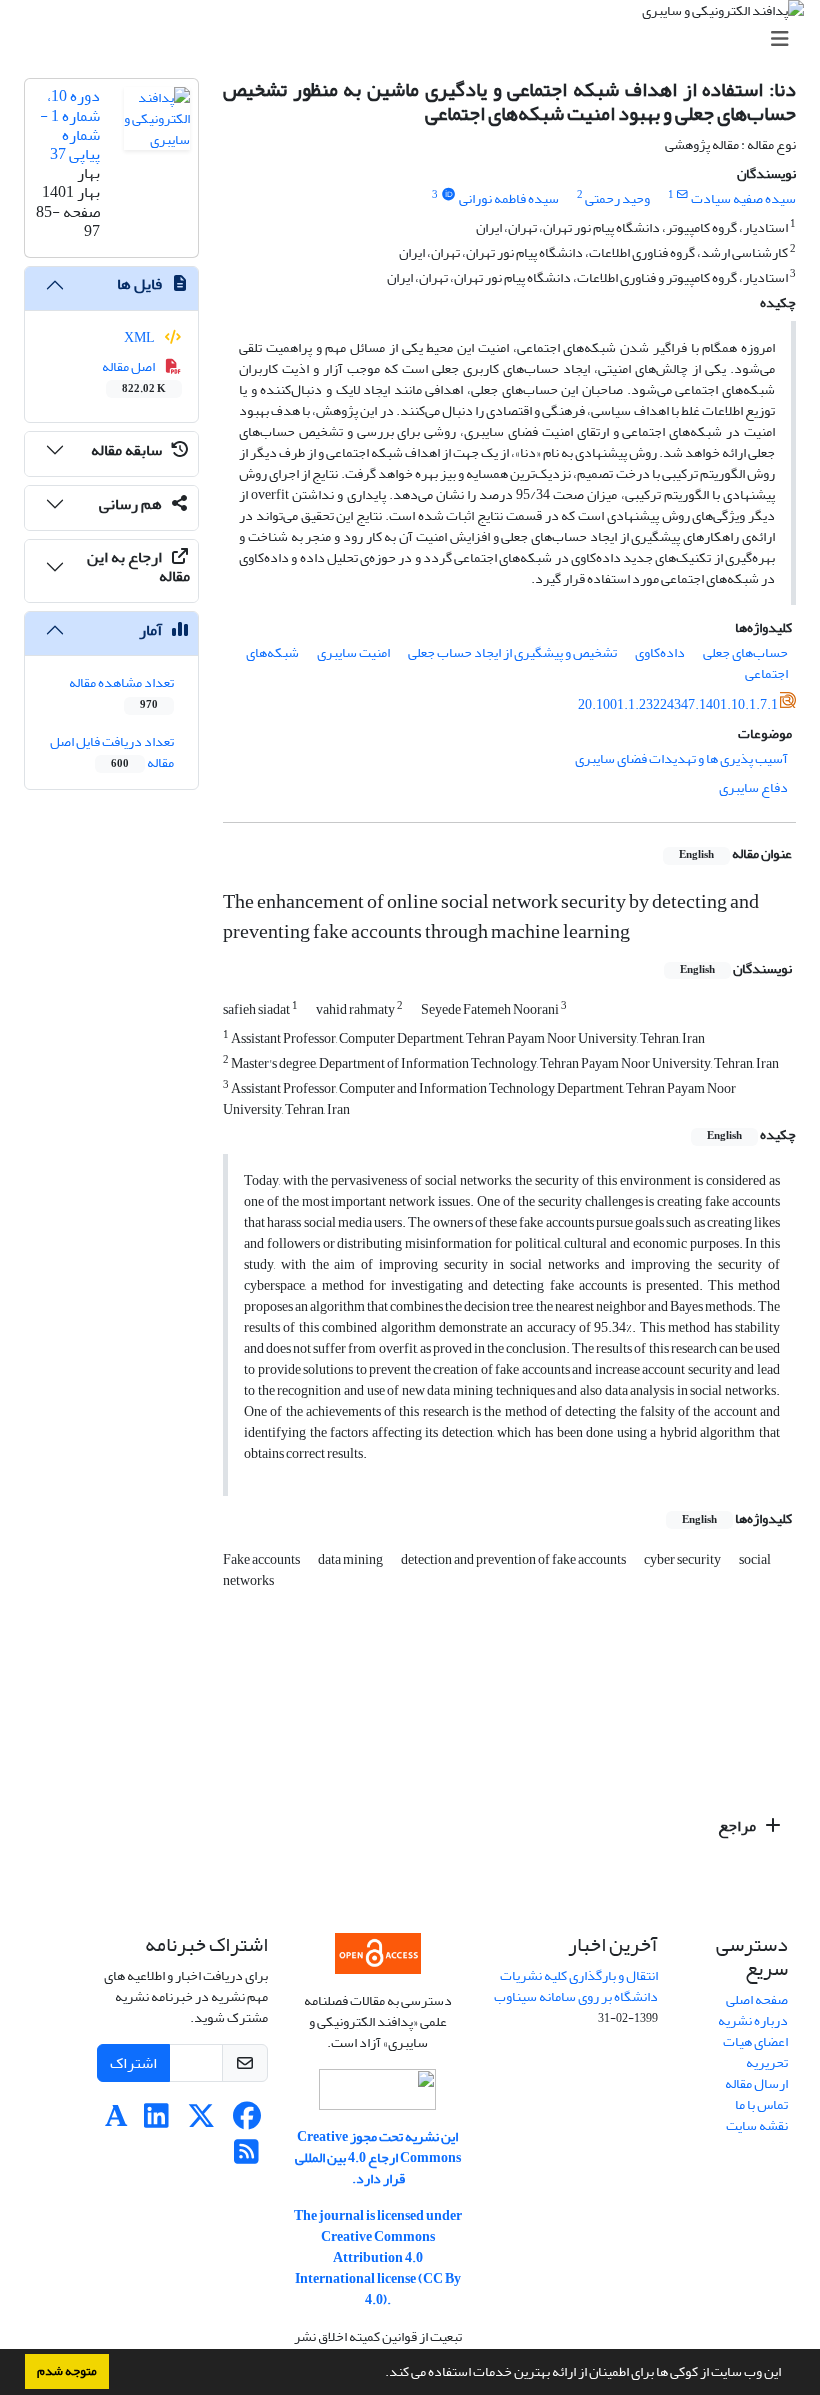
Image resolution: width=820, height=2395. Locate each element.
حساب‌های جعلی (745, 652)
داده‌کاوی (660, 652)
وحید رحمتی (617, 198)
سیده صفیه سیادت (743, 198)
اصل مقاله (134, 376)
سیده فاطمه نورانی (509, 198)
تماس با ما (761, 2104)
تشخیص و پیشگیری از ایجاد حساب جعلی (512, 652)
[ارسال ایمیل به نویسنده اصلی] (682, 195)
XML (140, 337)
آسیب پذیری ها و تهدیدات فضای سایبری (681, 758)
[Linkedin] (156, 2121)
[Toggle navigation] (416, 39)
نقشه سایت (757, 2125)
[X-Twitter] (201, 2121)
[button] (380, 2374)
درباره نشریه (753, 2020)
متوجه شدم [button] (67, 2371)
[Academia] (116, 2121)
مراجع (738, 1826)
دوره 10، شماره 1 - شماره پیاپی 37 (70, 125)
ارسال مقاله (756, 2083)
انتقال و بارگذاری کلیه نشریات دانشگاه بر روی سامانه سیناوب (576, 1986)
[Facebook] (246, 2121)
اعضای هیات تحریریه (755, 2052)
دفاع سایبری (753, 787)
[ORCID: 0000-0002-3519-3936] (448, 195)
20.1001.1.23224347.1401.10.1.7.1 (678, 704)
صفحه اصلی (757, 1999)
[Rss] (246, 2157)
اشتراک (133, 2063)
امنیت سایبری (353, 652)
